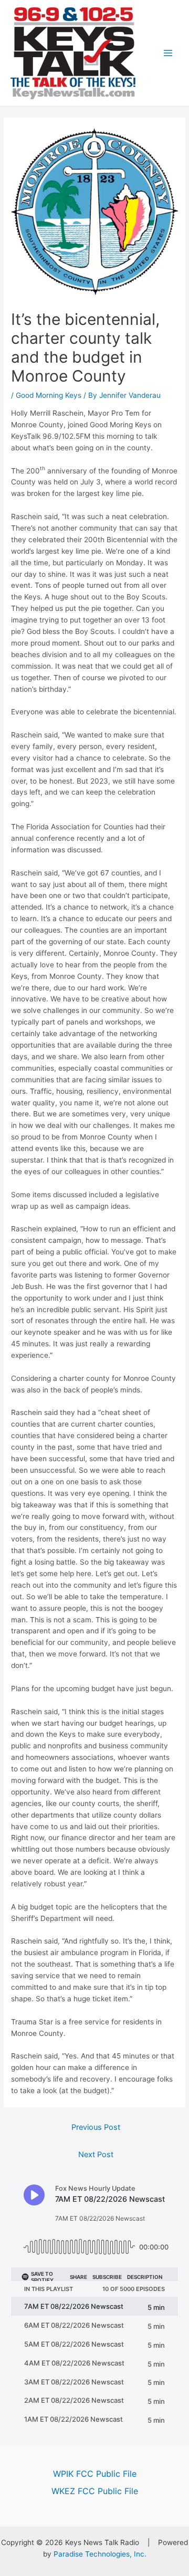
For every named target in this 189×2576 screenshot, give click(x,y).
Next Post (96, 2155)
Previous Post (96, 2127)
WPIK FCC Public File (95, 2474)
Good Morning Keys (49, 395)
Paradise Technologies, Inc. (100, 2554)
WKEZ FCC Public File (95, 2491)
